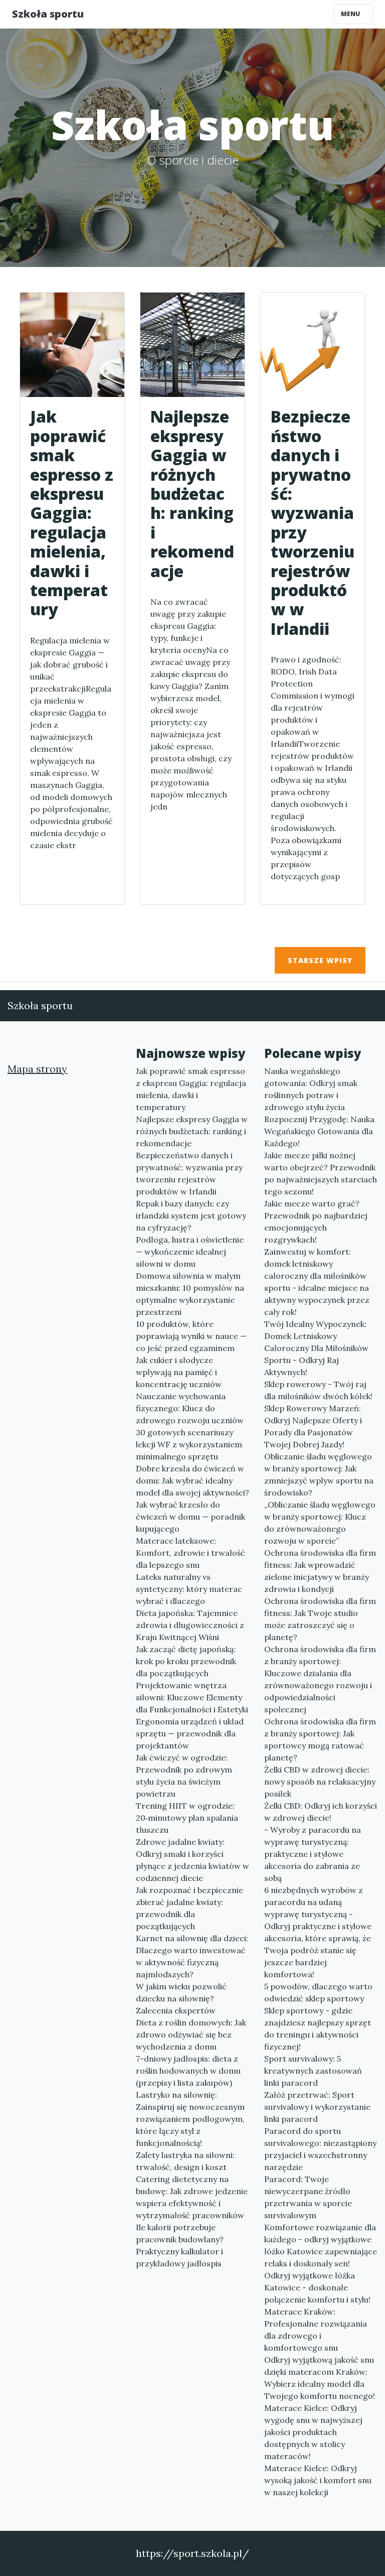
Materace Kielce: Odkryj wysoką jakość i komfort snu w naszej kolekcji (318, 2480)
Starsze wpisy (320, 960)
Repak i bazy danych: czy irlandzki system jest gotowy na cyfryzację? (191, 1215)
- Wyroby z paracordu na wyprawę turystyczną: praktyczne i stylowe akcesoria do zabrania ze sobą (313, 1854)
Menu (351, 14)
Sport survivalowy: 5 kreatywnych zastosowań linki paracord (313, 2071)
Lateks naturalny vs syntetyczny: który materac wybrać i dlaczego (189, 1589)
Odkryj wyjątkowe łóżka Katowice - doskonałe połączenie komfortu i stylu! (317, 2287)
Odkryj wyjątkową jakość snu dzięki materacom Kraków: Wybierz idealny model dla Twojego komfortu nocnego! (320, 2378)
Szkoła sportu (48, 14)
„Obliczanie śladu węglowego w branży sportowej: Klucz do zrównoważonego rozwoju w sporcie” (320, 1523)
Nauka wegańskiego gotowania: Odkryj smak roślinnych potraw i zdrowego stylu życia (311, 1089)
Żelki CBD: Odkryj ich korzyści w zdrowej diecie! (321, 1812)
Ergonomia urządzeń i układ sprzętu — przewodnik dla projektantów (190, 1733)
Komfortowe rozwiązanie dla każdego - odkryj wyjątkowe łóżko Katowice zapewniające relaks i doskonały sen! (321, 2245)
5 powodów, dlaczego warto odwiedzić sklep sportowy (318, 1992)
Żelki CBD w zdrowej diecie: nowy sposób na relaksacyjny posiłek (320, 1782)
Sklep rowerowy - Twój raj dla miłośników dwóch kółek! (318, 1390)
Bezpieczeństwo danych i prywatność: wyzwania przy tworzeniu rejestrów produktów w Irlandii (189, 1173)
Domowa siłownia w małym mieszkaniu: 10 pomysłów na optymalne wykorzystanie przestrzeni (190, 1294)
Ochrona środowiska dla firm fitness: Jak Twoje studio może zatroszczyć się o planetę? (320, 1619)
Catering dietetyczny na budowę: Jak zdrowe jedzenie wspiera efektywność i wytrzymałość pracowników (192, 2197)
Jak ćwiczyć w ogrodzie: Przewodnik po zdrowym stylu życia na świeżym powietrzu (184, 1776)
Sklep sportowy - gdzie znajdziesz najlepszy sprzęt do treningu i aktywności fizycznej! (318, 2028)
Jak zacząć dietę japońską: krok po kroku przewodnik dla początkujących (186, 1661)
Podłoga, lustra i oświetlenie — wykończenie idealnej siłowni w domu (190, 1252)
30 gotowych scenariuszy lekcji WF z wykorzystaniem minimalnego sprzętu (189, 1444)
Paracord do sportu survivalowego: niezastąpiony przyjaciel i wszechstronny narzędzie (320, 2149)
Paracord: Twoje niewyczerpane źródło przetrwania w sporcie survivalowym (308, 2197)
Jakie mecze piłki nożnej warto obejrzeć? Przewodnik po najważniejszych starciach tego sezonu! (321, 1173)
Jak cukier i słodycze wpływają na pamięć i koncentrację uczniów (179, 1372)
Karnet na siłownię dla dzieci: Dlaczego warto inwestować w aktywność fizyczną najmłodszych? (192, 1956)
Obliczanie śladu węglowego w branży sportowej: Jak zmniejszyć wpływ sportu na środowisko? (319, 1474)
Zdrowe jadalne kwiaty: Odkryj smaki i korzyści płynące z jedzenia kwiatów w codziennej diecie (192, 1860)
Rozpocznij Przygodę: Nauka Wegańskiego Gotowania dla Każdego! (319, 1131)
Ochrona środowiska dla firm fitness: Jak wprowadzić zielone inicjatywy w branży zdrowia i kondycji (320, 1571)
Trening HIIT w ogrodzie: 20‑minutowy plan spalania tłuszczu (187, 1818)
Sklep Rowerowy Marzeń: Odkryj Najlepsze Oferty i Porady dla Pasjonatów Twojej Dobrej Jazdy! (313, 1426)
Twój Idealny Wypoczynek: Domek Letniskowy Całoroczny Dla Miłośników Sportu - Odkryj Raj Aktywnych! (316, 1348)
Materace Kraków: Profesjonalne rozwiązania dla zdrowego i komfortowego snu (316, 2330)
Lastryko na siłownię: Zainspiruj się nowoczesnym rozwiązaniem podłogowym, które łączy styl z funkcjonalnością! (190, 2119)
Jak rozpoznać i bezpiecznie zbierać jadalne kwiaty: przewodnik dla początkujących (189, 1908)
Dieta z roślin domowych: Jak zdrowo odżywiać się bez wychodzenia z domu (191, 2035)
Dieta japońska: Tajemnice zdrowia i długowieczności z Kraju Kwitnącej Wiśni (190, 1625)
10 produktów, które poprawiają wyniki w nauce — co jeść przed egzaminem (191, 1336)
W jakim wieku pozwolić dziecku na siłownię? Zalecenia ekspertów (181, 1998)
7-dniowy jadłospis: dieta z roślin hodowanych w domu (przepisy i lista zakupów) (188, 2071)
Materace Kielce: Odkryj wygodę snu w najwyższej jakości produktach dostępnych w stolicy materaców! (313, 2432)
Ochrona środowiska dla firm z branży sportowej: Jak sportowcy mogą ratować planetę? (320, 1739)
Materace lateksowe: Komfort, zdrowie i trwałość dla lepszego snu (190, 1553)
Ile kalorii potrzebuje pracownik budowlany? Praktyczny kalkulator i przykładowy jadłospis (180, 2245)
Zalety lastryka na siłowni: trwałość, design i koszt (185, 2161)
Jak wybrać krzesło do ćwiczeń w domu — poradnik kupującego (190, 1517)
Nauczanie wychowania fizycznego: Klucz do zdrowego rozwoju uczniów (190, 1408)
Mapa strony (37, 1069)
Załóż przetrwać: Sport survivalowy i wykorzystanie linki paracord (317, 2107)
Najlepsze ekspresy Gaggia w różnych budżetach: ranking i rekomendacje (192, 1131)
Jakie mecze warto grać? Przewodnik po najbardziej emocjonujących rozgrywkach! (316, 1222)
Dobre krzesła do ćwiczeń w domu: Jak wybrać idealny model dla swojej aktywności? (192, 1480)
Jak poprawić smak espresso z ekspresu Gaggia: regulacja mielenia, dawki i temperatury (191, 1089)
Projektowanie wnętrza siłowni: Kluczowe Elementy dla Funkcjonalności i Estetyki (192, 1697)
